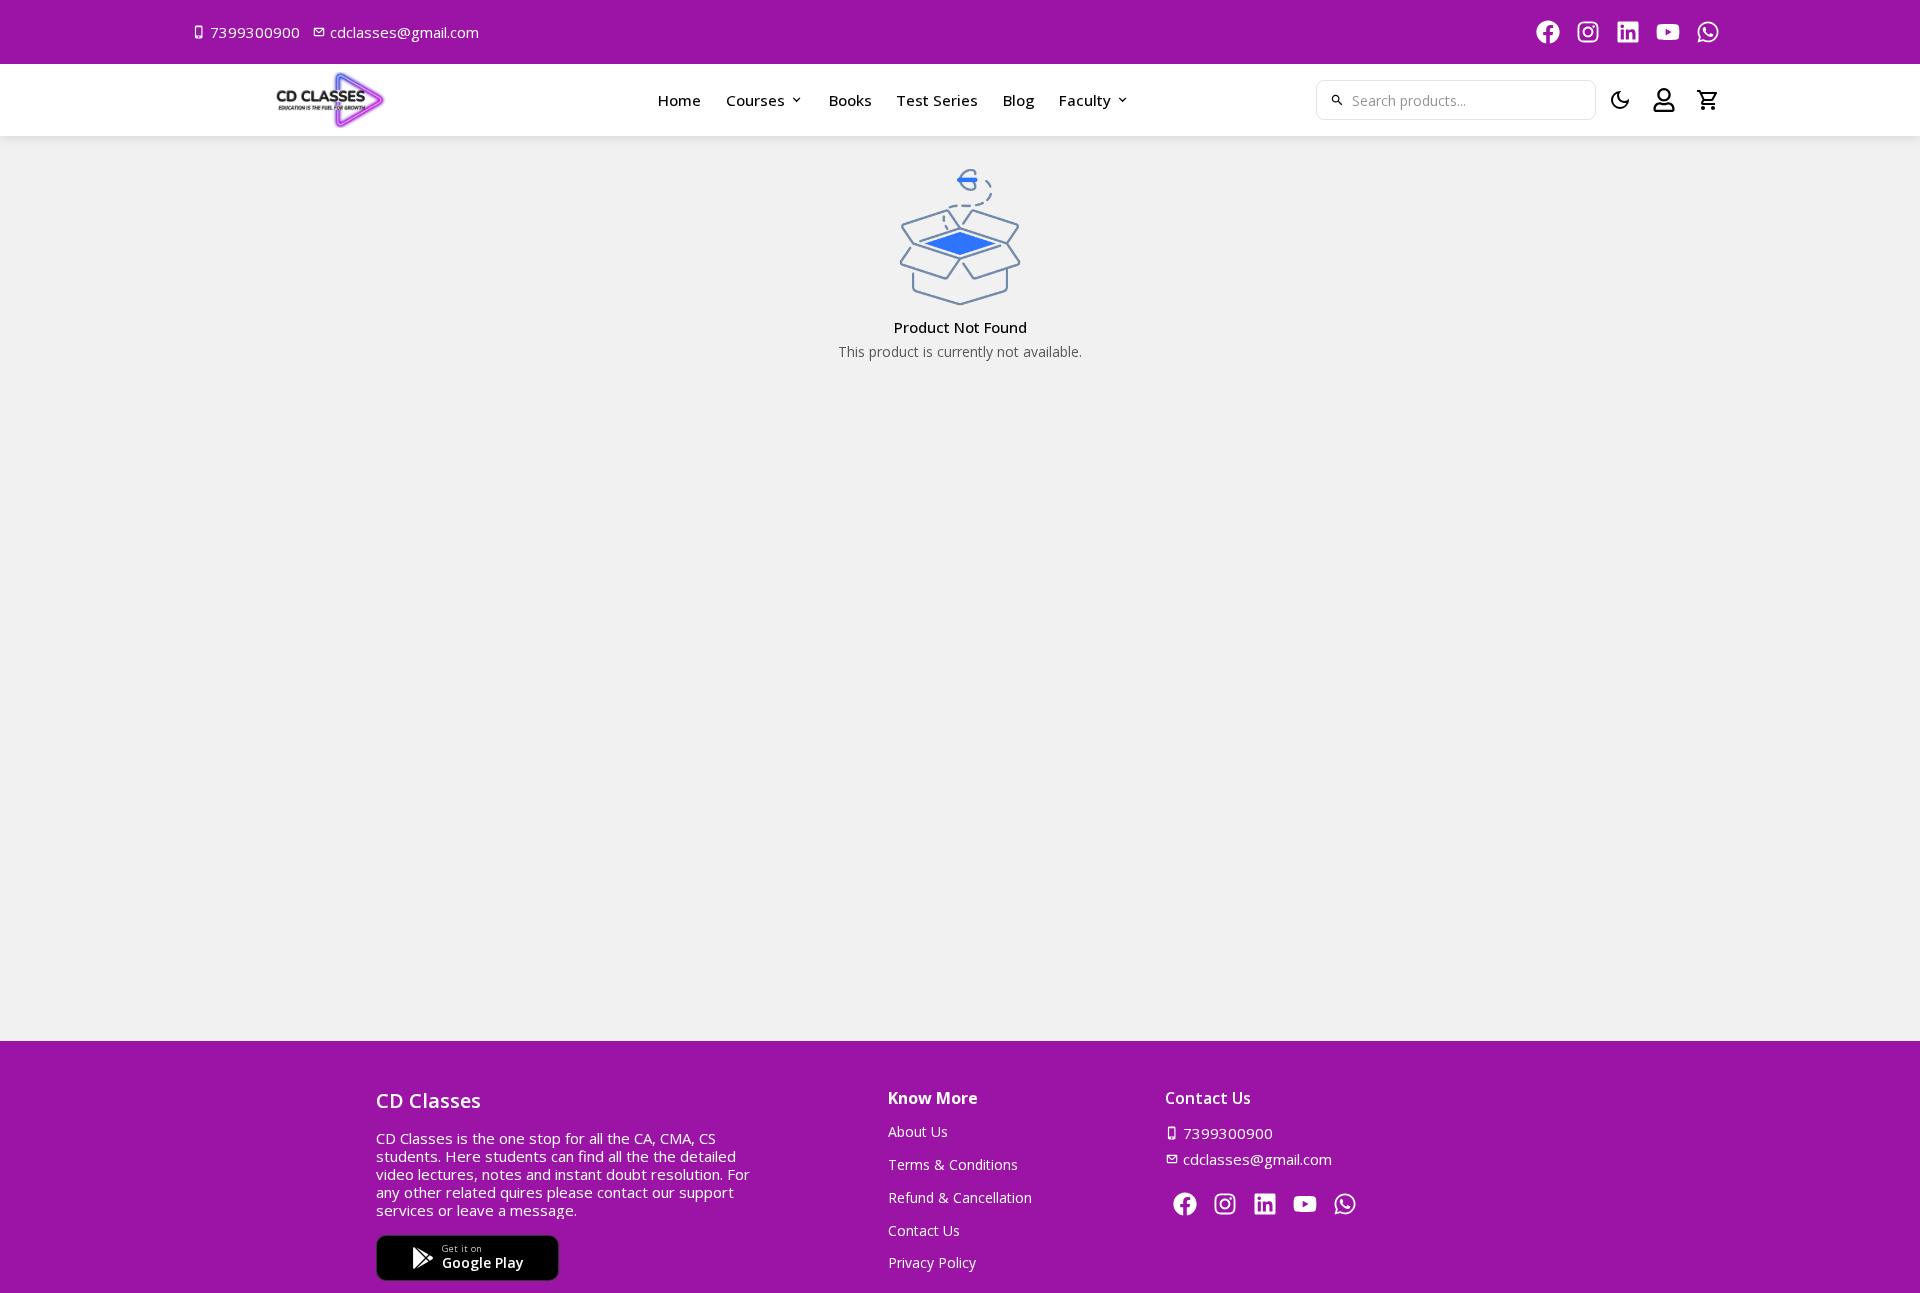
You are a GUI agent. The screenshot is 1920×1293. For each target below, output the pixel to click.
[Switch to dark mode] (1620, 100)
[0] (1708, 100)
